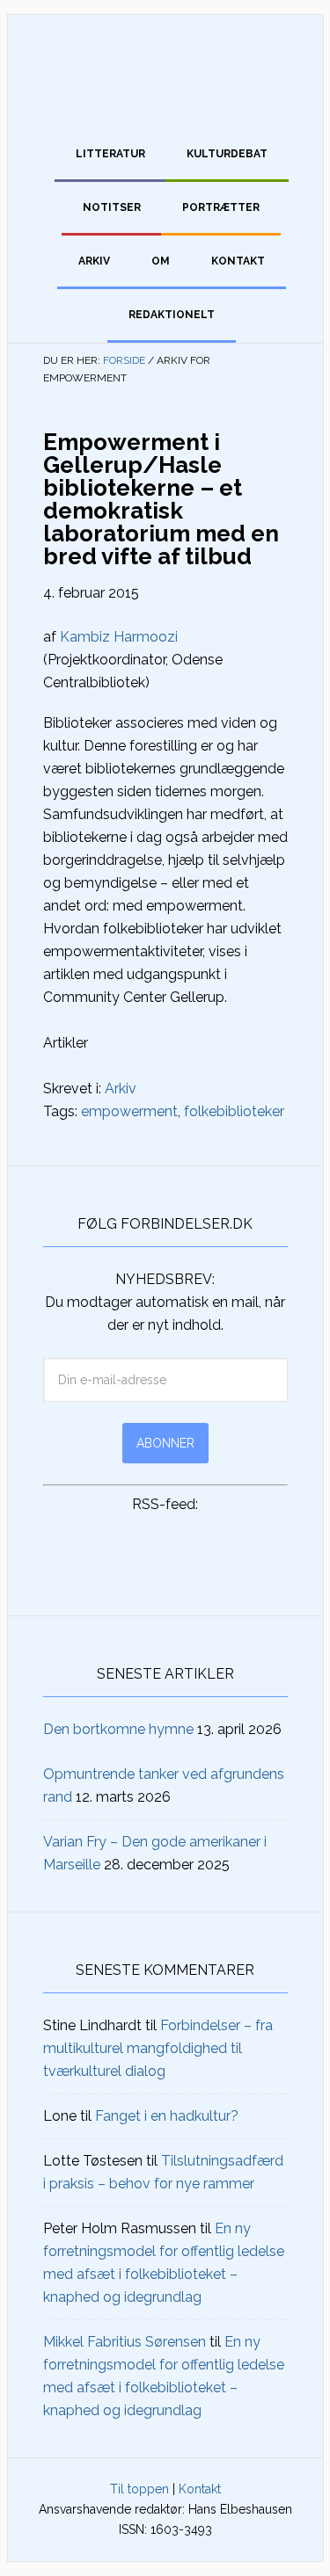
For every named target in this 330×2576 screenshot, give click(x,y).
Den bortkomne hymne (118, 1729)
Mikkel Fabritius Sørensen (125, 2342)
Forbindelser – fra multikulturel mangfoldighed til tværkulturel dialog (158, 2048)
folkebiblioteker (234, 1111)
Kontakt (200, 2489)
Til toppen (139, 2489)
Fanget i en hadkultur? (167, 2116)
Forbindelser (165, 65)
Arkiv (121, 1088)
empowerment (129, 1111)
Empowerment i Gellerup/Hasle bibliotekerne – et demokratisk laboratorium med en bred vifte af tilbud (161, 499)
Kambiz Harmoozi (119, 637)
